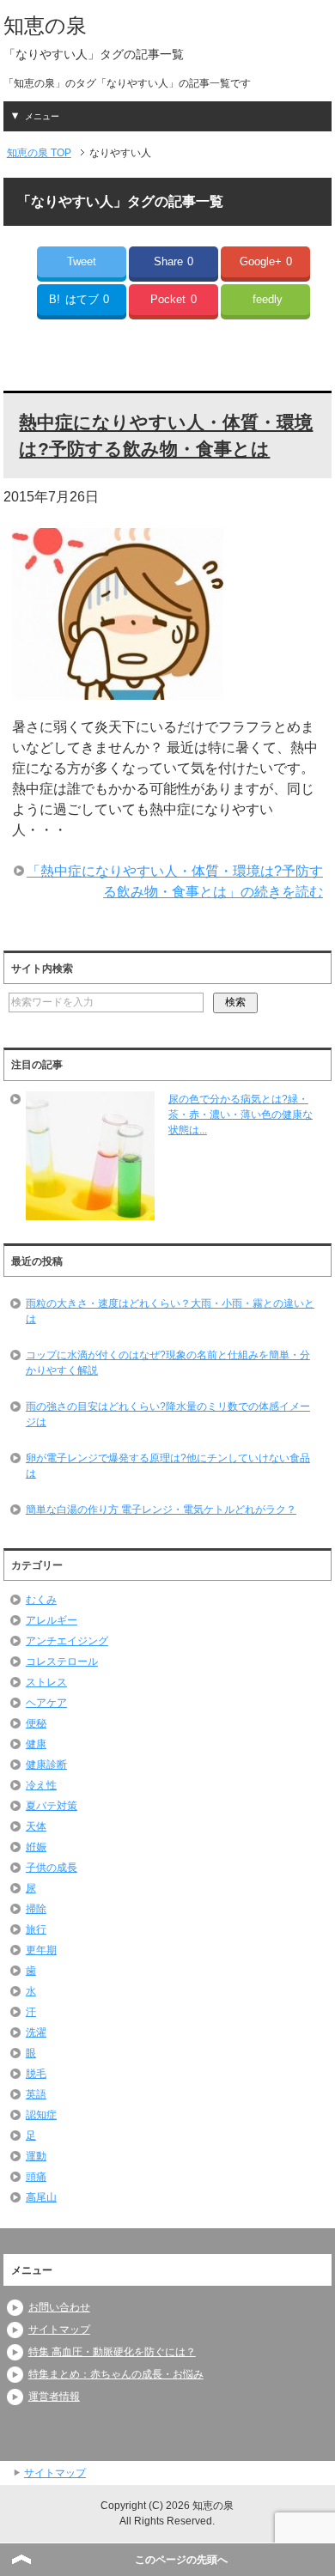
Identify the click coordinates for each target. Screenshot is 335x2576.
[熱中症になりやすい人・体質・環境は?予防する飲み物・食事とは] (118, 689)
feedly (268, 299)
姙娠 (36, 1847)
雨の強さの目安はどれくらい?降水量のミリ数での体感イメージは (168, 1414)
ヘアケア (46, 1703)
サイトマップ (59, 2330)
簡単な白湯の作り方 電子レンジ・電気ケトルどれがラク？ (161, 1510)
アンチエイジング (67, 1641)
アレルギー (52, 1620)
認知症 (41, 2115)
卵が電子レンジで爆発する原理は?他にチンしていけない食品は (168, 1466)
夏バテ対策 (52, 1806)
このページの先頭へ (181, 2560)
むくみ (41, 1600)
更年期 (41, 1950)
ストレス (46, 1682)
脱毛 (36, 2074)
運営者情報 (54, 2397)
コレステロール (62, 1662)
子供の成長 (52, 1868)
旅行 (36, 1929)
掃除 (36, 1909)
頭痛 (36, 2177)
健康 (36, 1744)
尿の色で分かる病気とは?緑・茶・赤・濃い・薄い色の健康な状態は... (241, 1115)
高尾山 (41, 2197)
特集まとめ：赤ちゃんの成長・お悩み (116, 2374)
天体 (36, 1826)
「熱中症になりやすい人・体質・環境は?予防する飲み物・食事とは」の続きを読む (175, 881)
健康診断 (46, 1765)
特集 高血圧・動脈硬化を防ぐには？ (112, 2352)
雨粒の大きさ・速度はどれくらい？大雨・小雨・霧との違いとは (170, 1311)
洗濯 (36, 2032)
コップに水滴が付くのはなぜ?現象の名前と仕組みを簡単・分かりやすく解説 (168, 1363)
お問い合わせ (59, 2307)
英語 (36, 2094)
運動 (36, 2156)
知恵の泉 (45, 25)
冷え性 (41, 1785)
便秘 (36, 1723)
